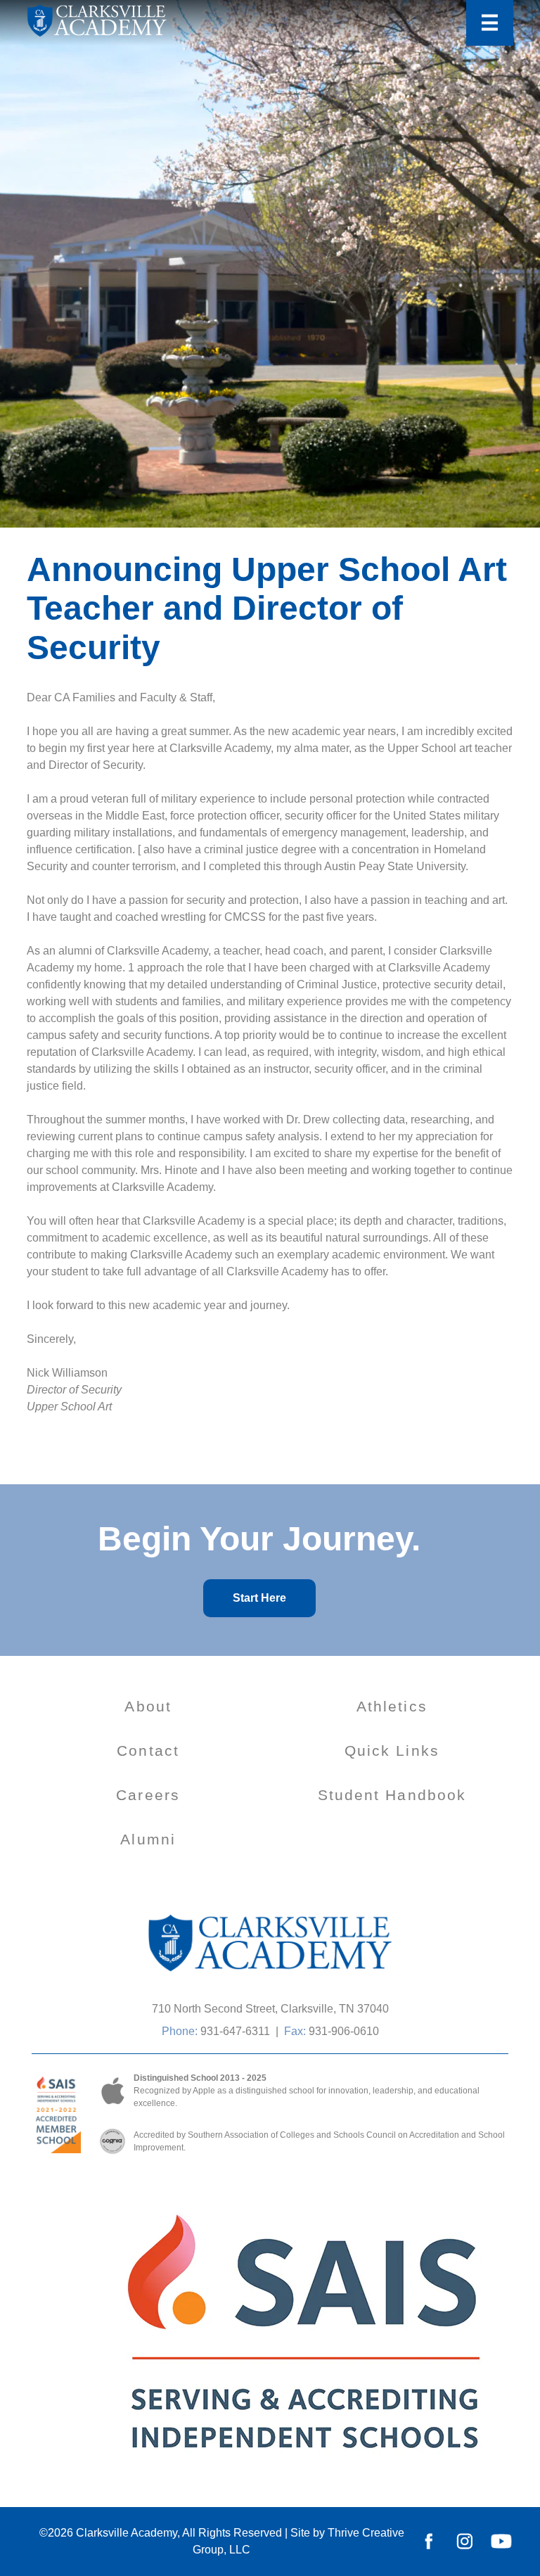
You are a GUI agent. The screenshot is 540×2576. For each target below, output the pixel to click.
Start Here (259, 1598)
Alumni (148, 1839)
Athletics (392, 1706)
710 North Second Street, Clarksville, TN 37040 (270, 2009)
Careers (148, 1795)
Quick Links (392, 1751)
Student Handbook (392, 1795)
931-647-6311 (235, 2031)
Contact (148, 1751)
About (148, 1706)
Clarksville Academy (127, 2533)
